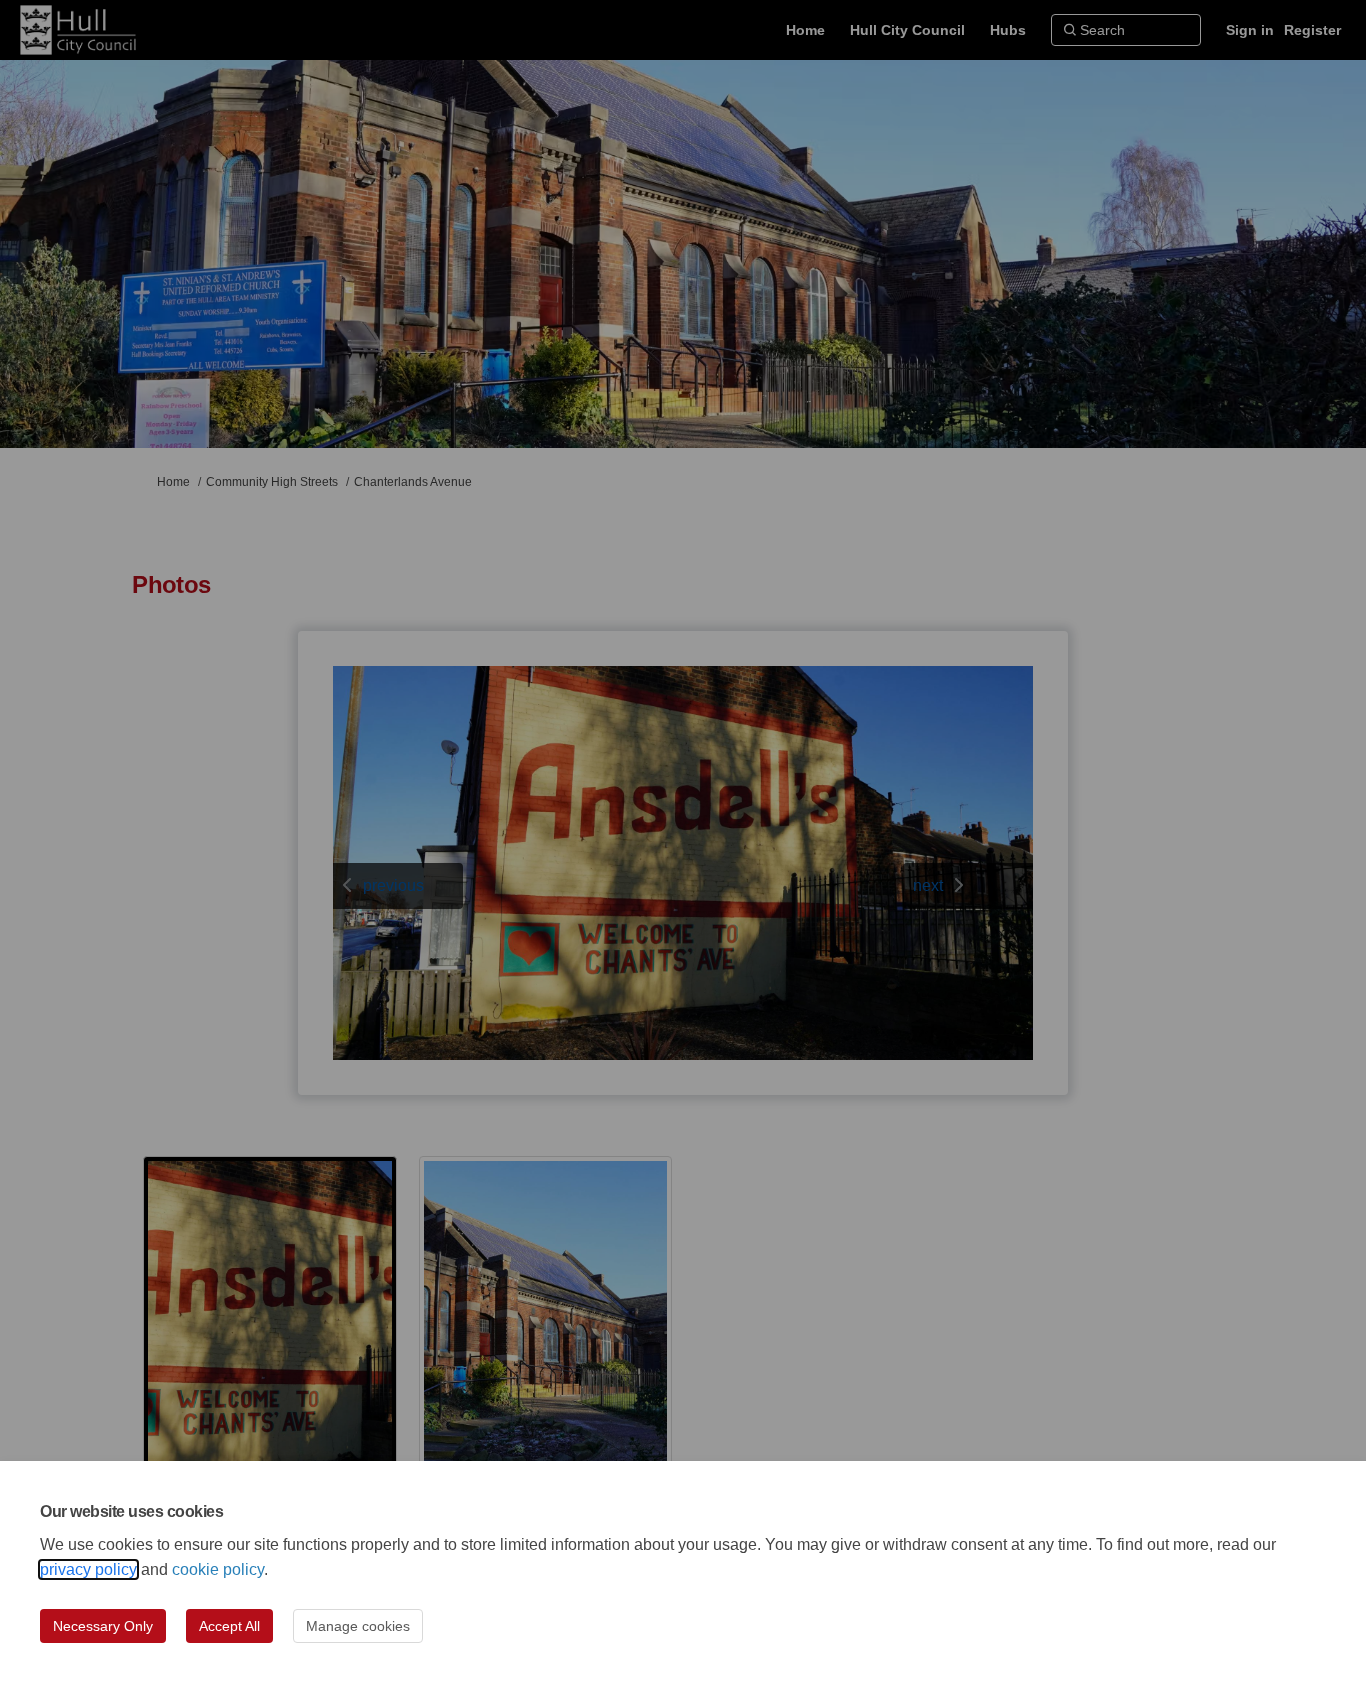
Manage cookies (358, 1626)
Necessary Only (103, 1626)
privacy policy (88, 1569)
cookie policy (218, 1569)
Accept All (229, 1626)
